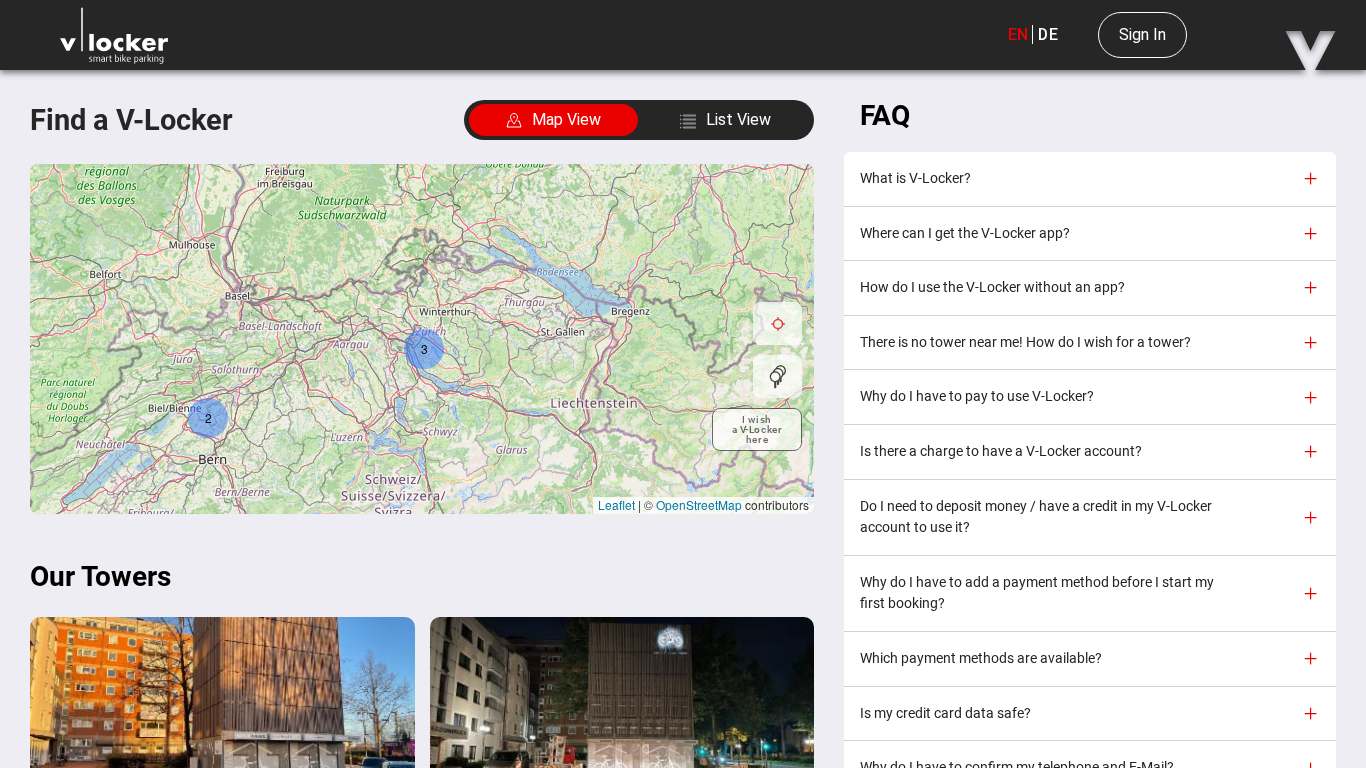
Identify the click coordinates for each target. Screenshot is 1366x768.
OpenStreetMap (699, 504)
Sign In (1142, 34)
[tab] (1090, 179)
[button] (424, 349)
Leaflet (616, 504)
